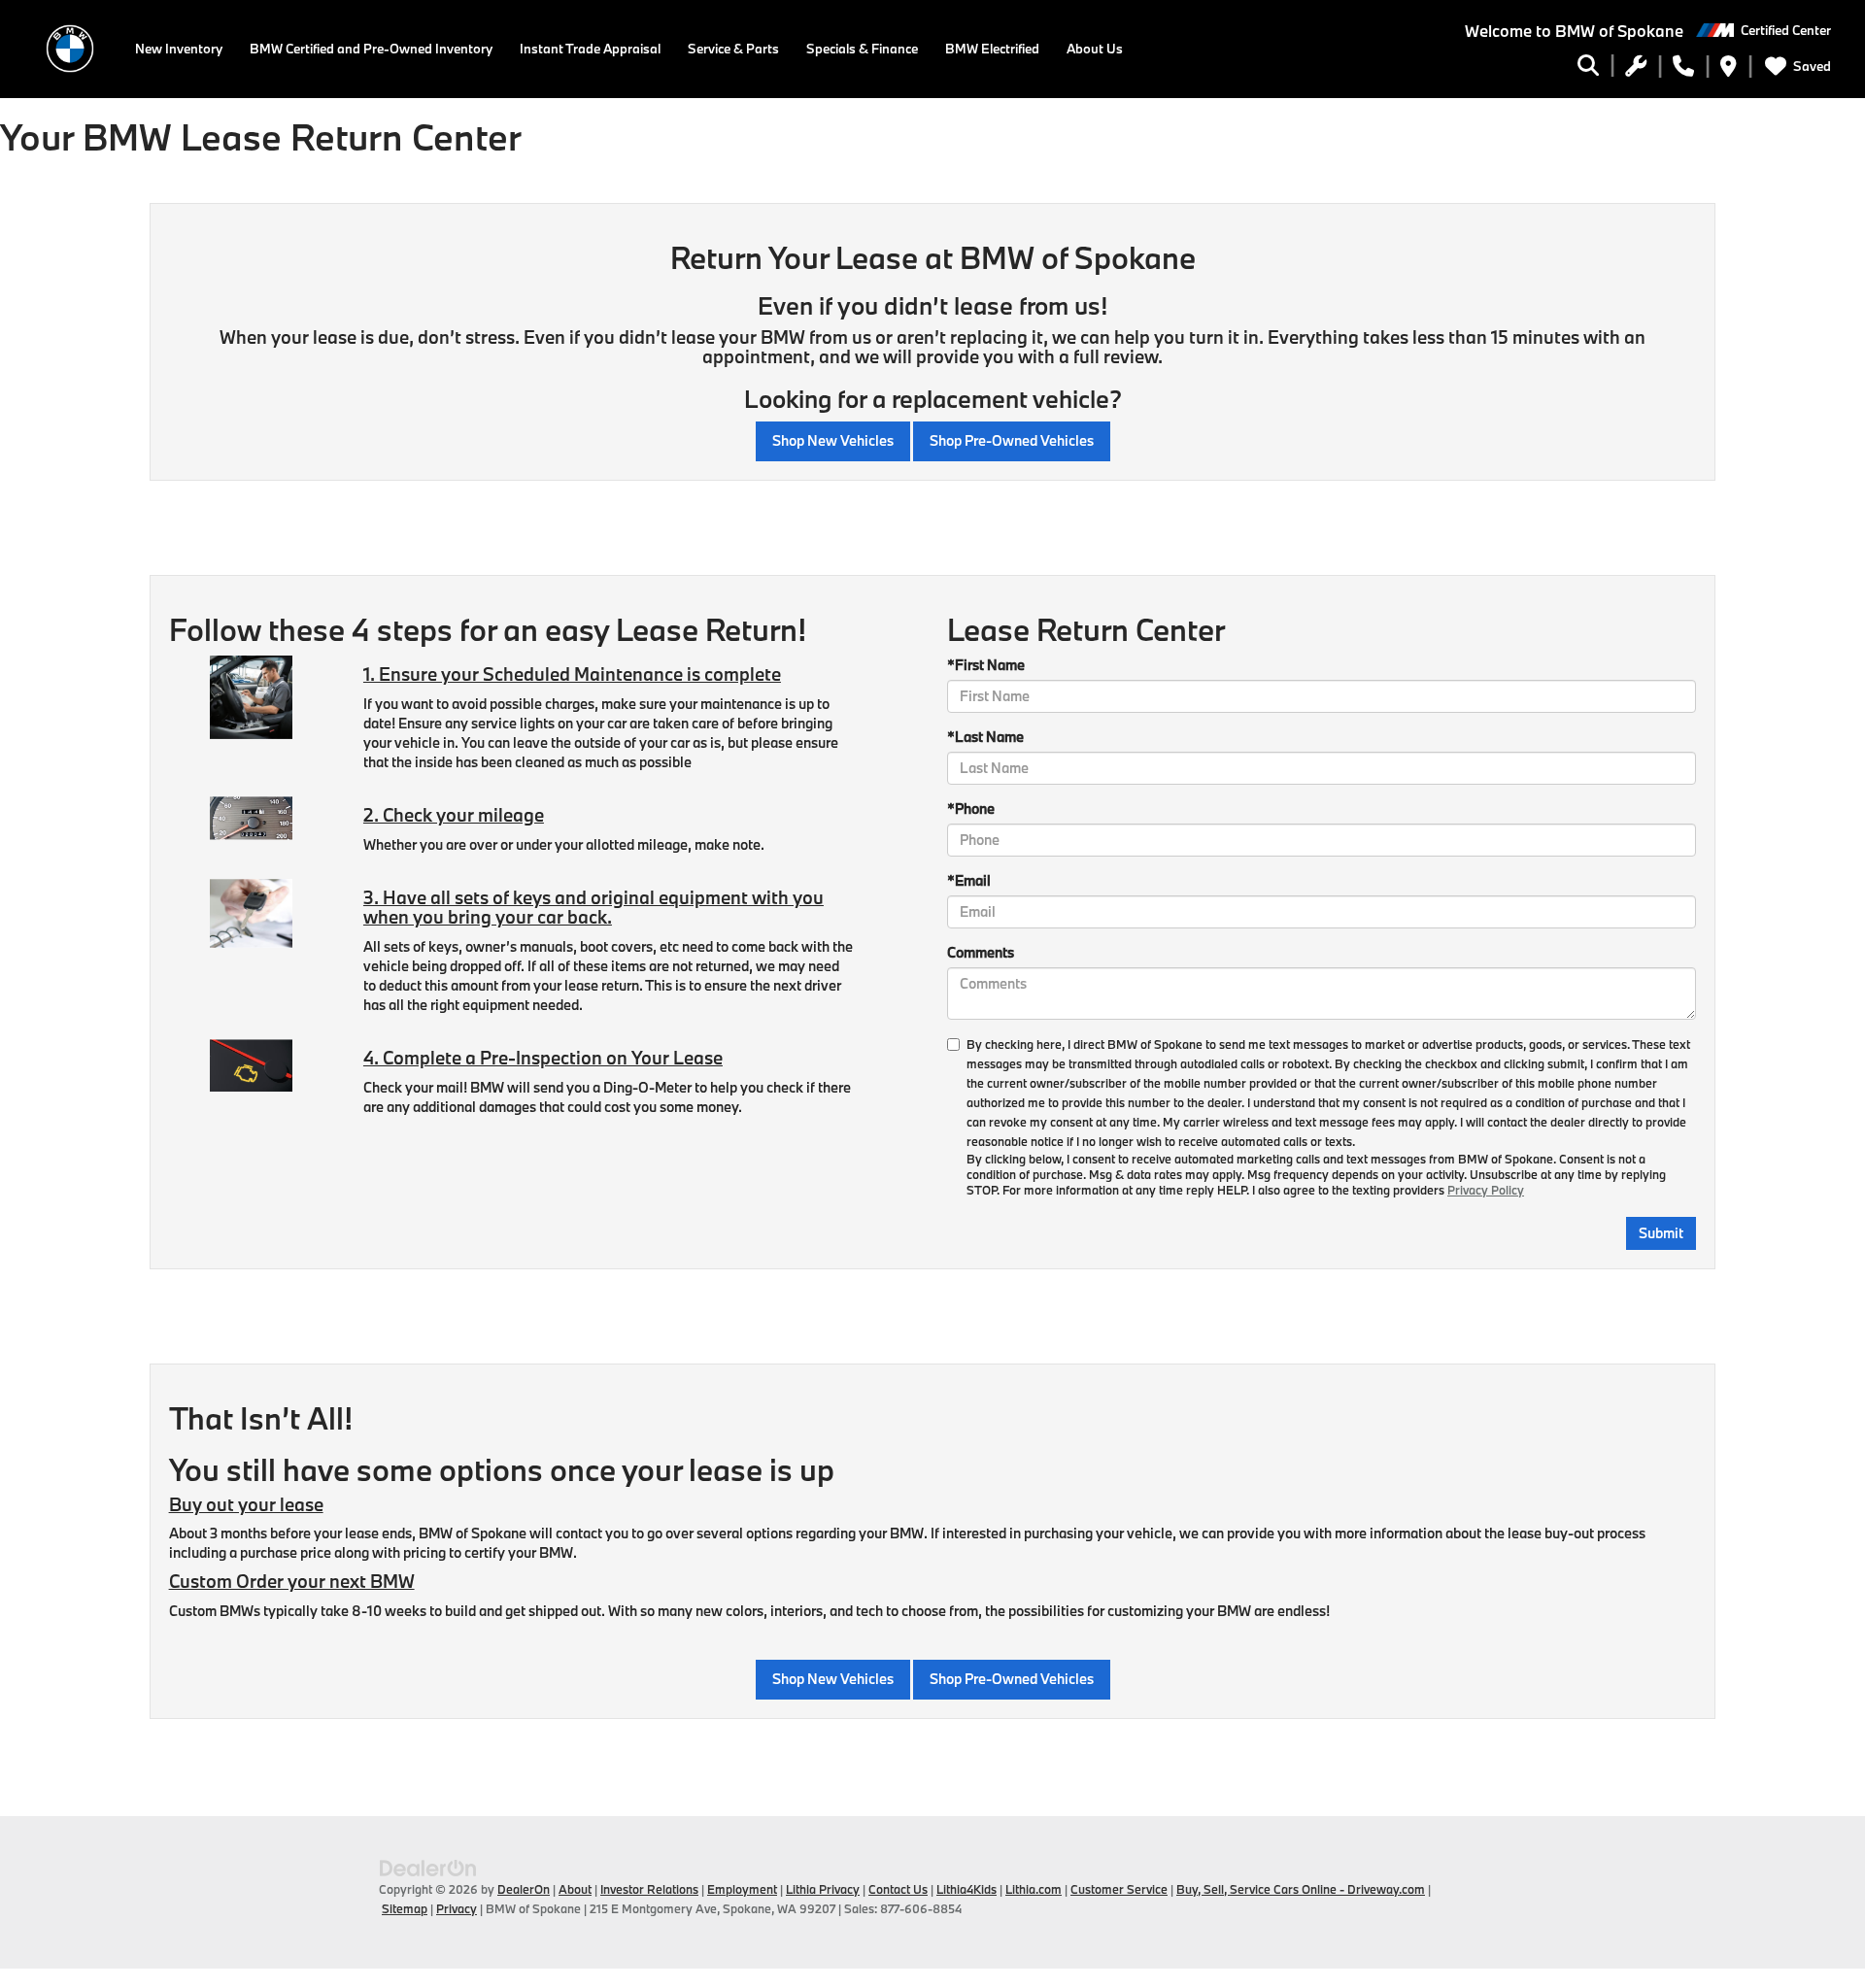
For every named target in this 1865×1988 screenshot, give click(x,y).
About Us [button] (1095, 49)
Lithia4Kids (966, 1889)
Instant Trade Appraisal (590, 49)
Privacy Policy (1486, 1190)
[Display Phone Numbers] (1683, 69)
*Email (969, 880)
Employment (742, 1889)
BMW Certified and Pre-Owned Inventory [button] (371, 49)
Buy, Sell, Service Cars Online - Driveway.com (1301, 1889)
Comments (981, 952)
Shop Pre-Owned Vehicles (1012, 440)
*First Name (986, 665)
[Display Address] (1729, 69)
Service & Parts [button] (733, 49)
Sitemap (405, 1908)
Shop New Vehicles (833, 440)
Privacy (457, 1908)
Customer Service (1119, 1889)
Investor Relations (649, 1889)
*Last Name (985, 737)
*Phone (971, 809)
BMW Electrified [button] (992, 49)
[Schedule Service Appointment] (1636, 69)
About (575, 1889)
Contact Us (898, 1889)
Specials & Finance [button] (862, 49)
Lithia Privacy (823, 1889)
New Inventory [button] (179, 49)
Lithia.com (1034, 1889)
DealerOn (524, 1889)
